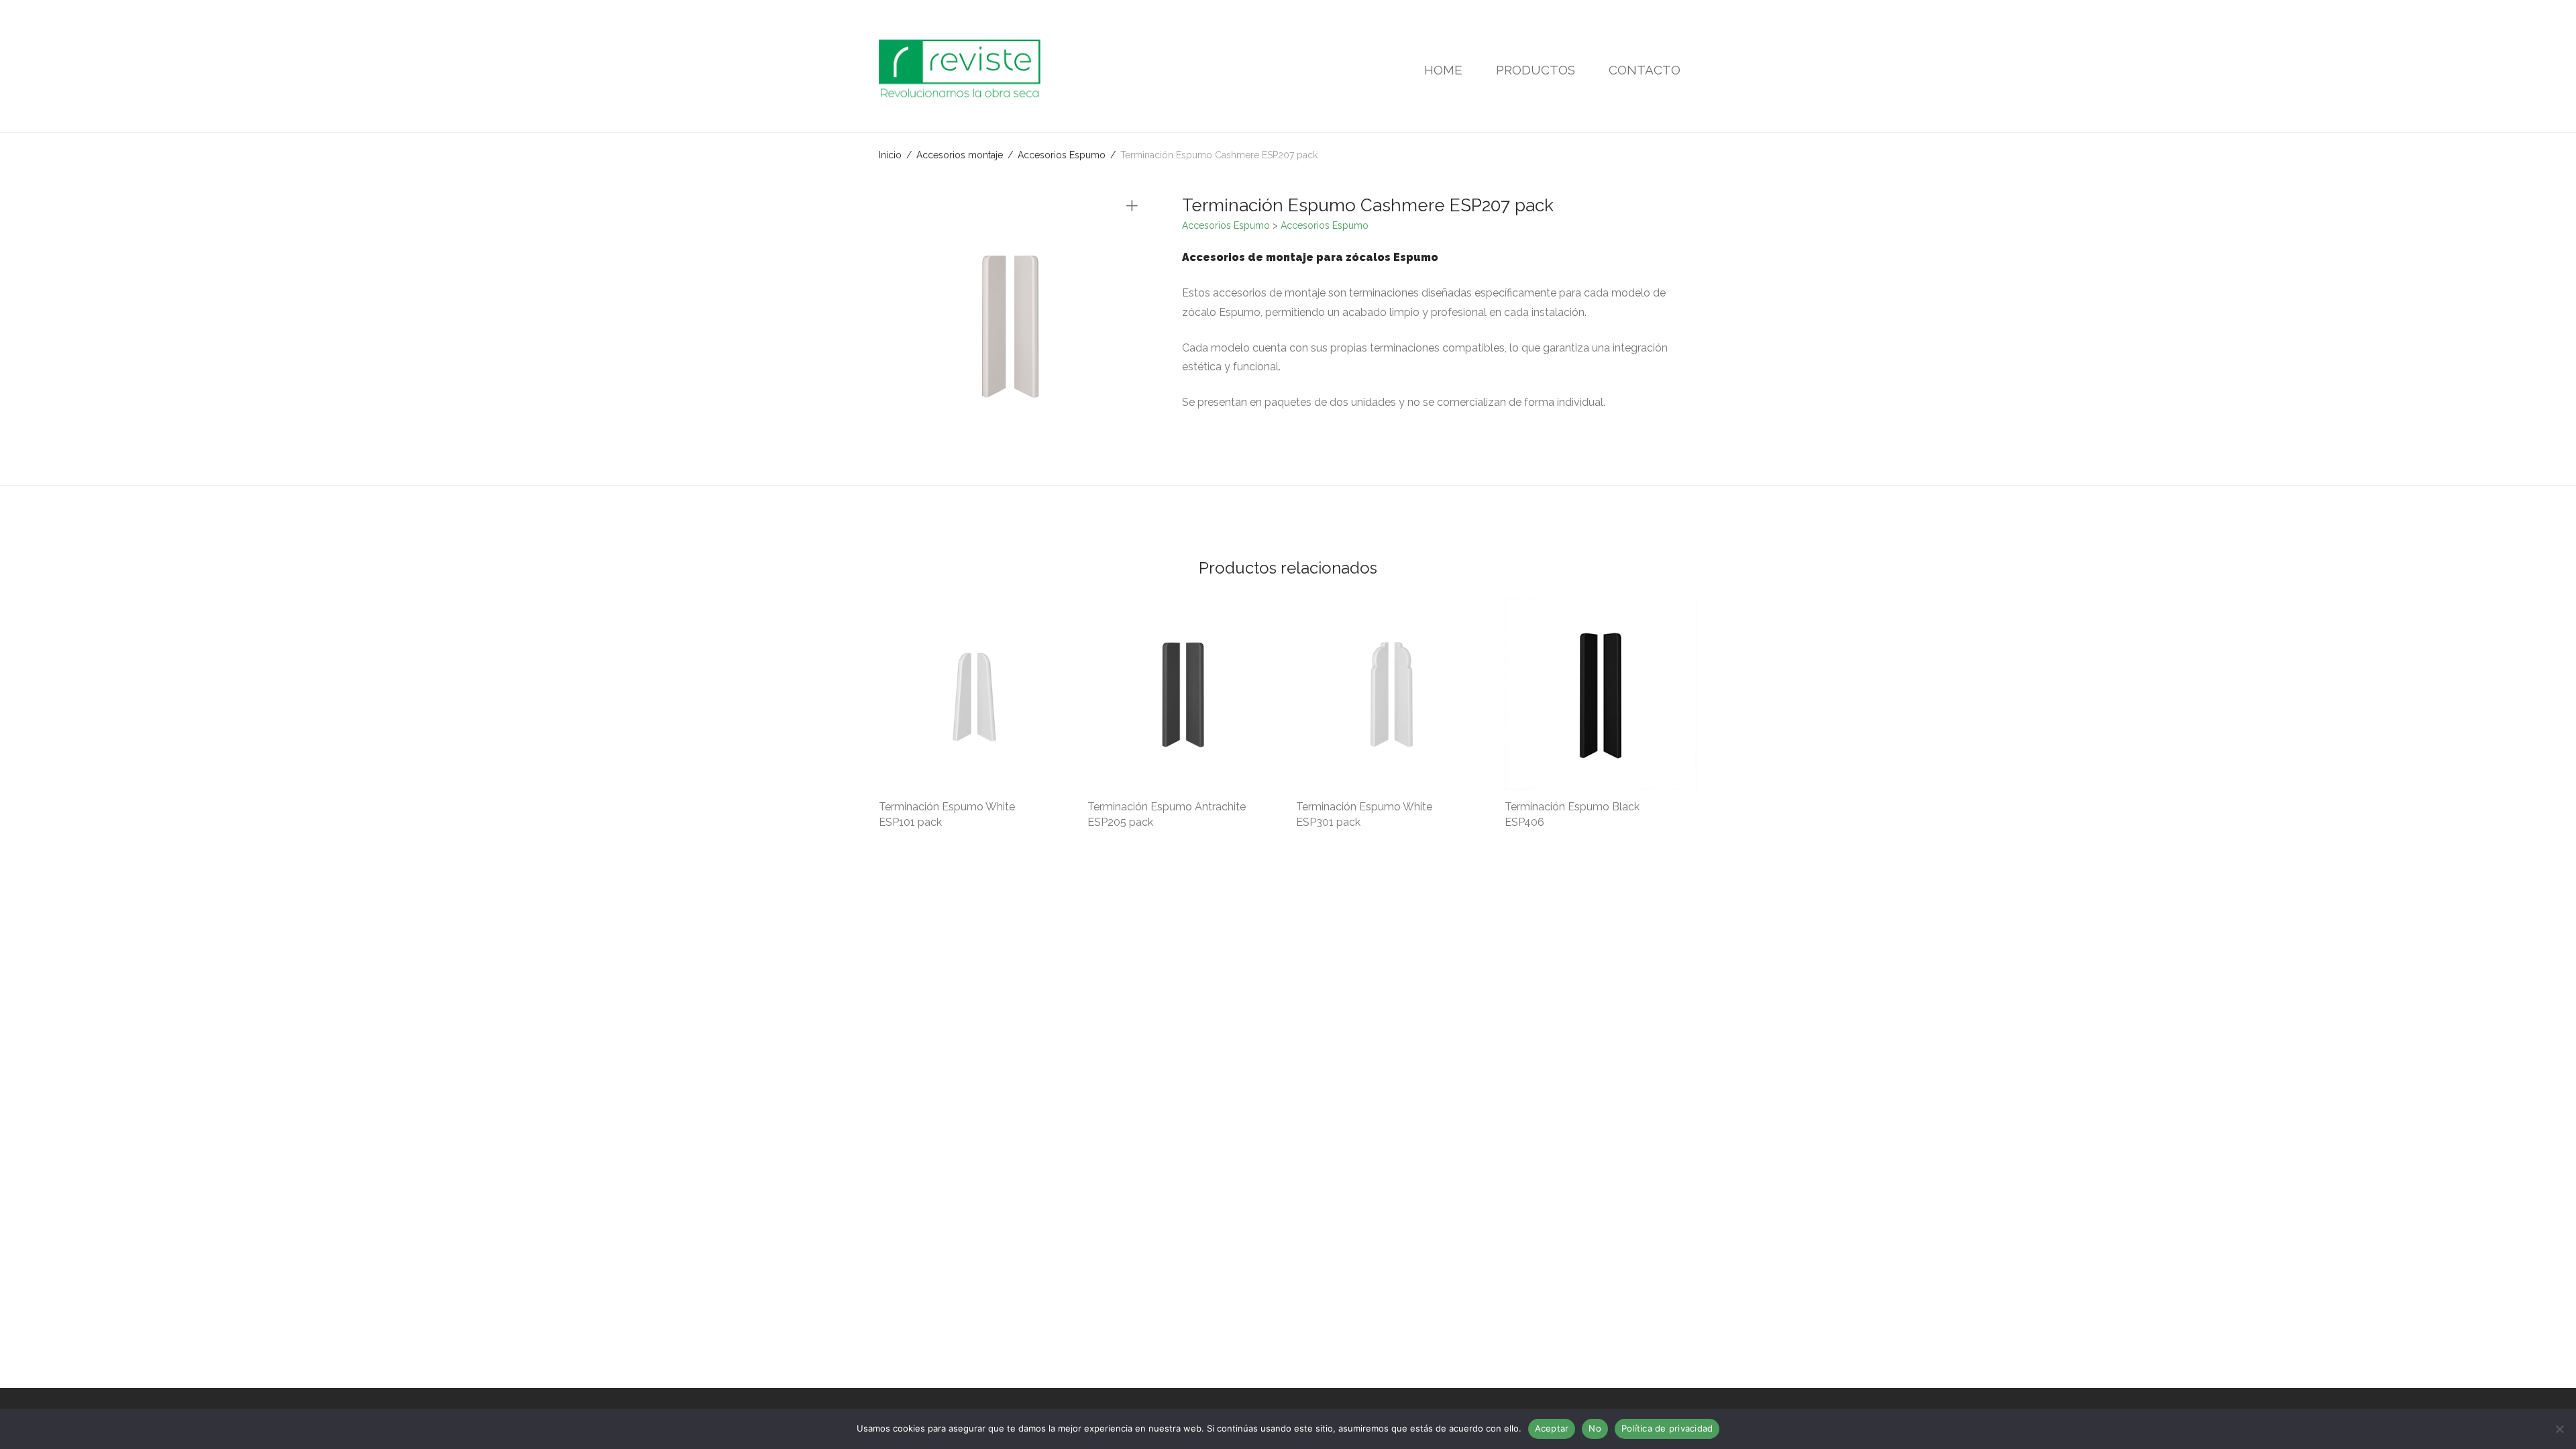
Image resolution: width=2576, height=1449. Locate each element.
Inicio (890, 155)
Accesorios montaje (960, 155)
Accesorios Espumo (1062, 155)
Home (1443, 70)
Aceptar (1552, 1428)
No (1595, 1428)
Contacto (1645, 70)
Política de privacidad (1667, 1428)
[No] (2559, 1429)
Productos (1536, 70)
